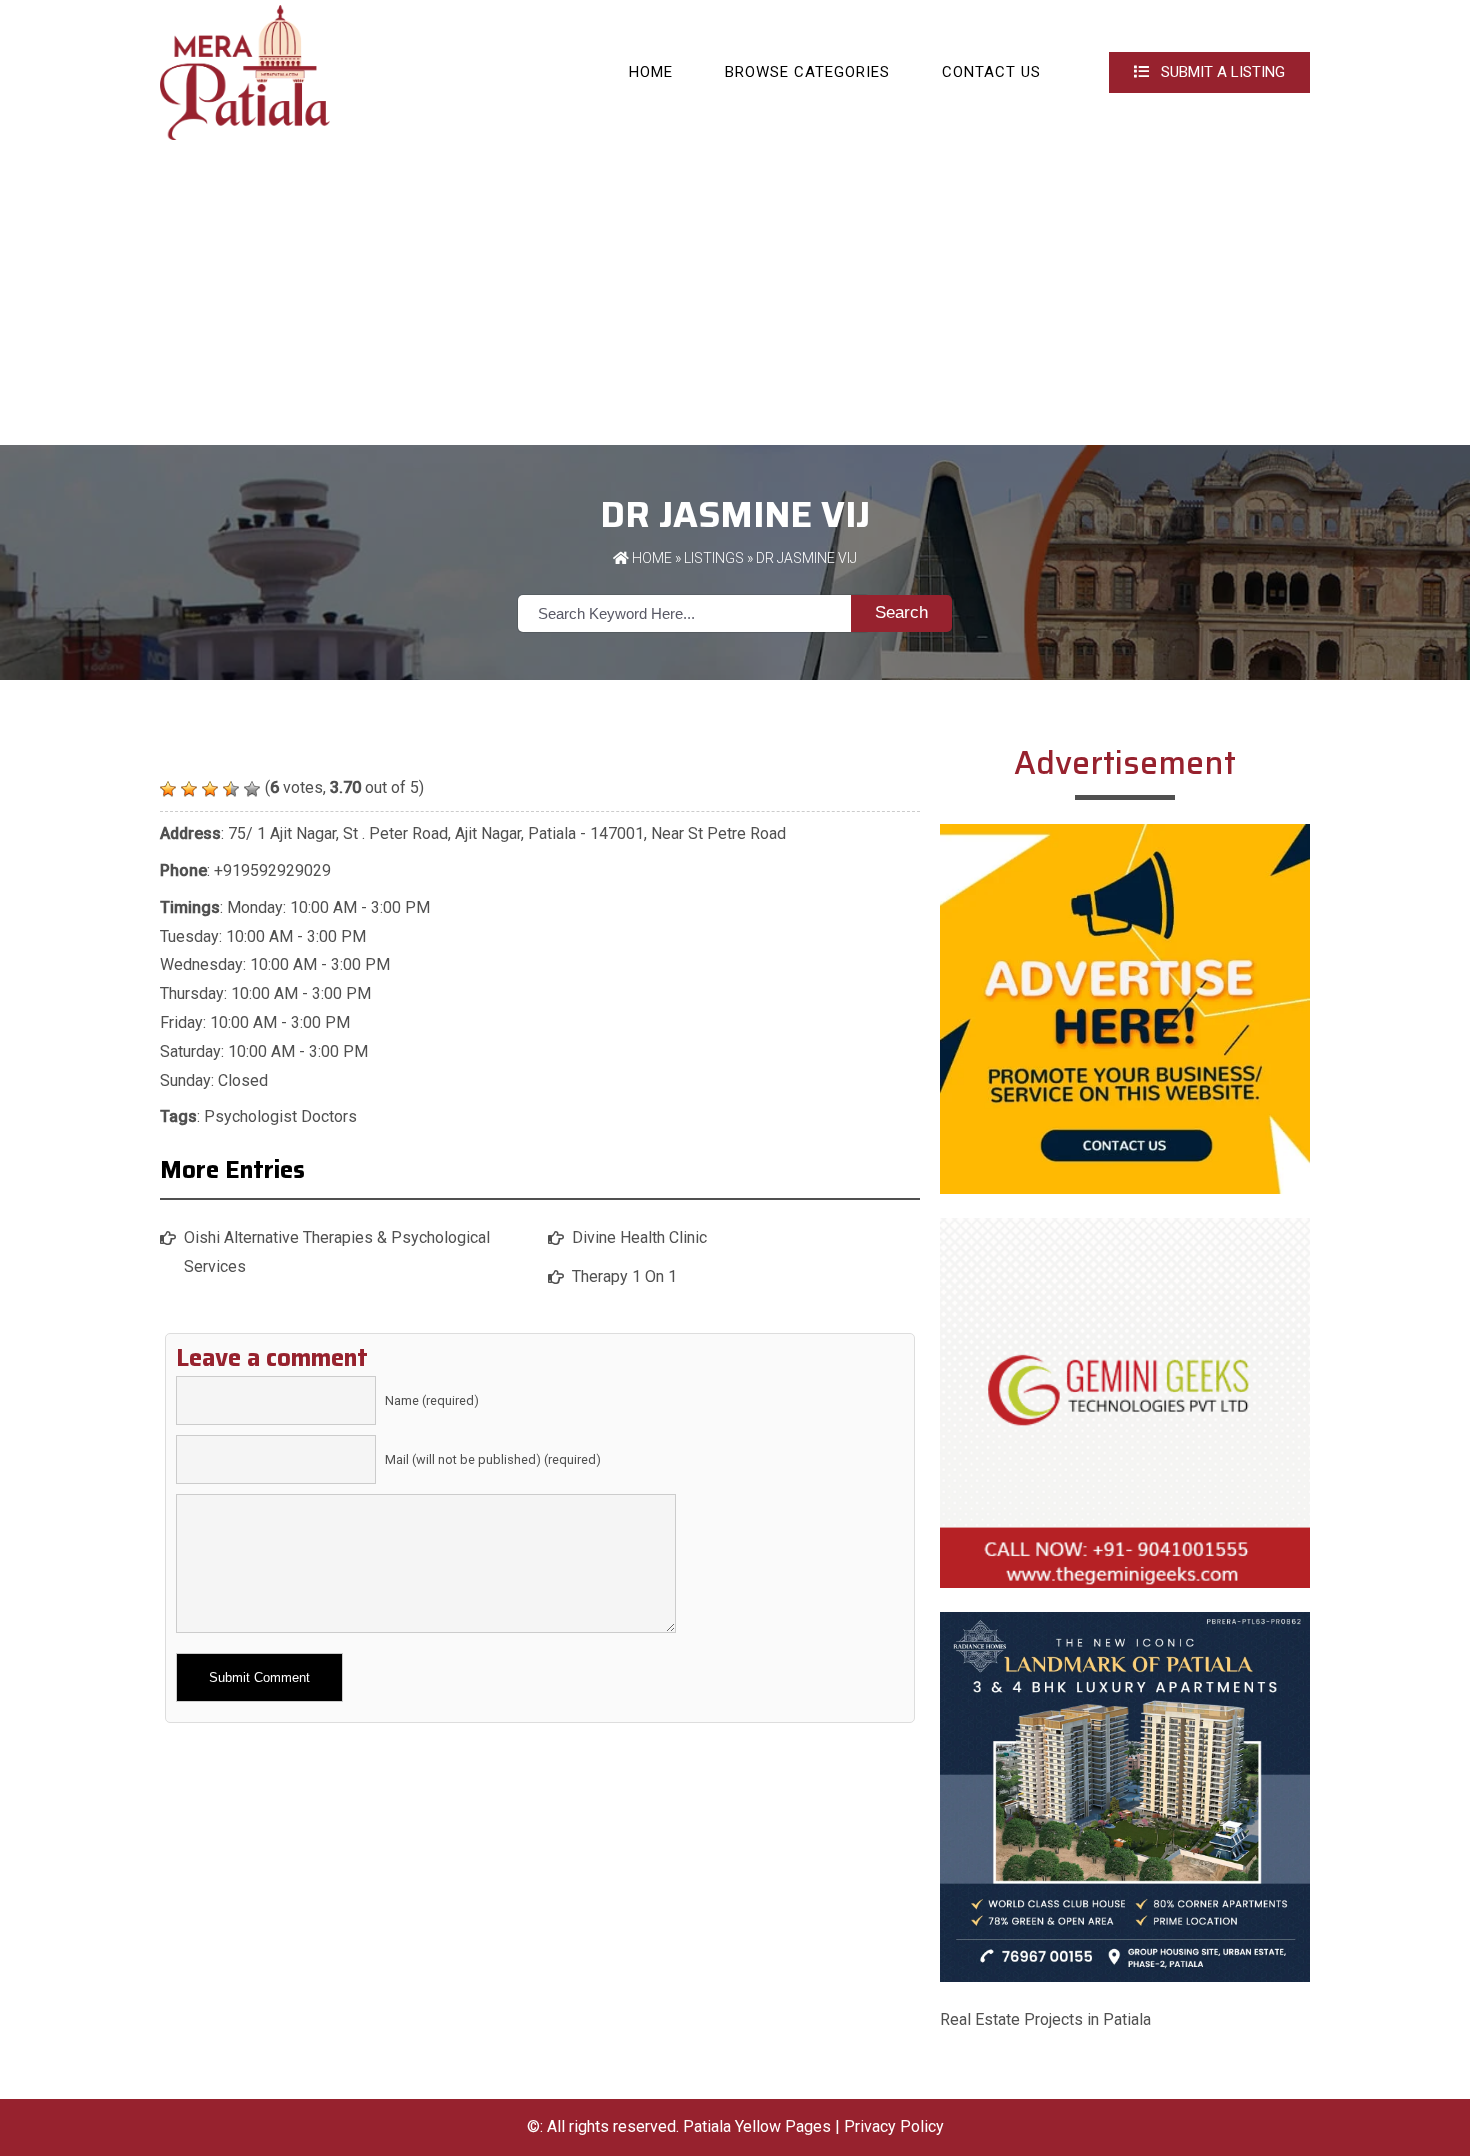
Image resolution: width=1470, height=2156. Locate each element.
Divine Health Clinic (639, 1237)
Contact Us (991, 72)
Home (651, 72)
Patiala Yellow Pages (757, 2126)
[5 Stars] (252, 789)
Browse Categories (807, 72)
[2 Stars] (189, 789)
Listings (714, 558)
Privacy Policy (894, 2126)
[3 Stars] (210, 789)
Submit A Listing (1221, 72)
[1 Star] (168, 789)
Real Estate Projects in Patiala (1045, 2019)
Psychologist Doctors (280, 1116)
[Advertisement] (735, 295)
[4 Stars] (231, 789)
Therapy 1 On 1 (624, 1276)
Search (901, 612)
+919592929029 (272, 870)
